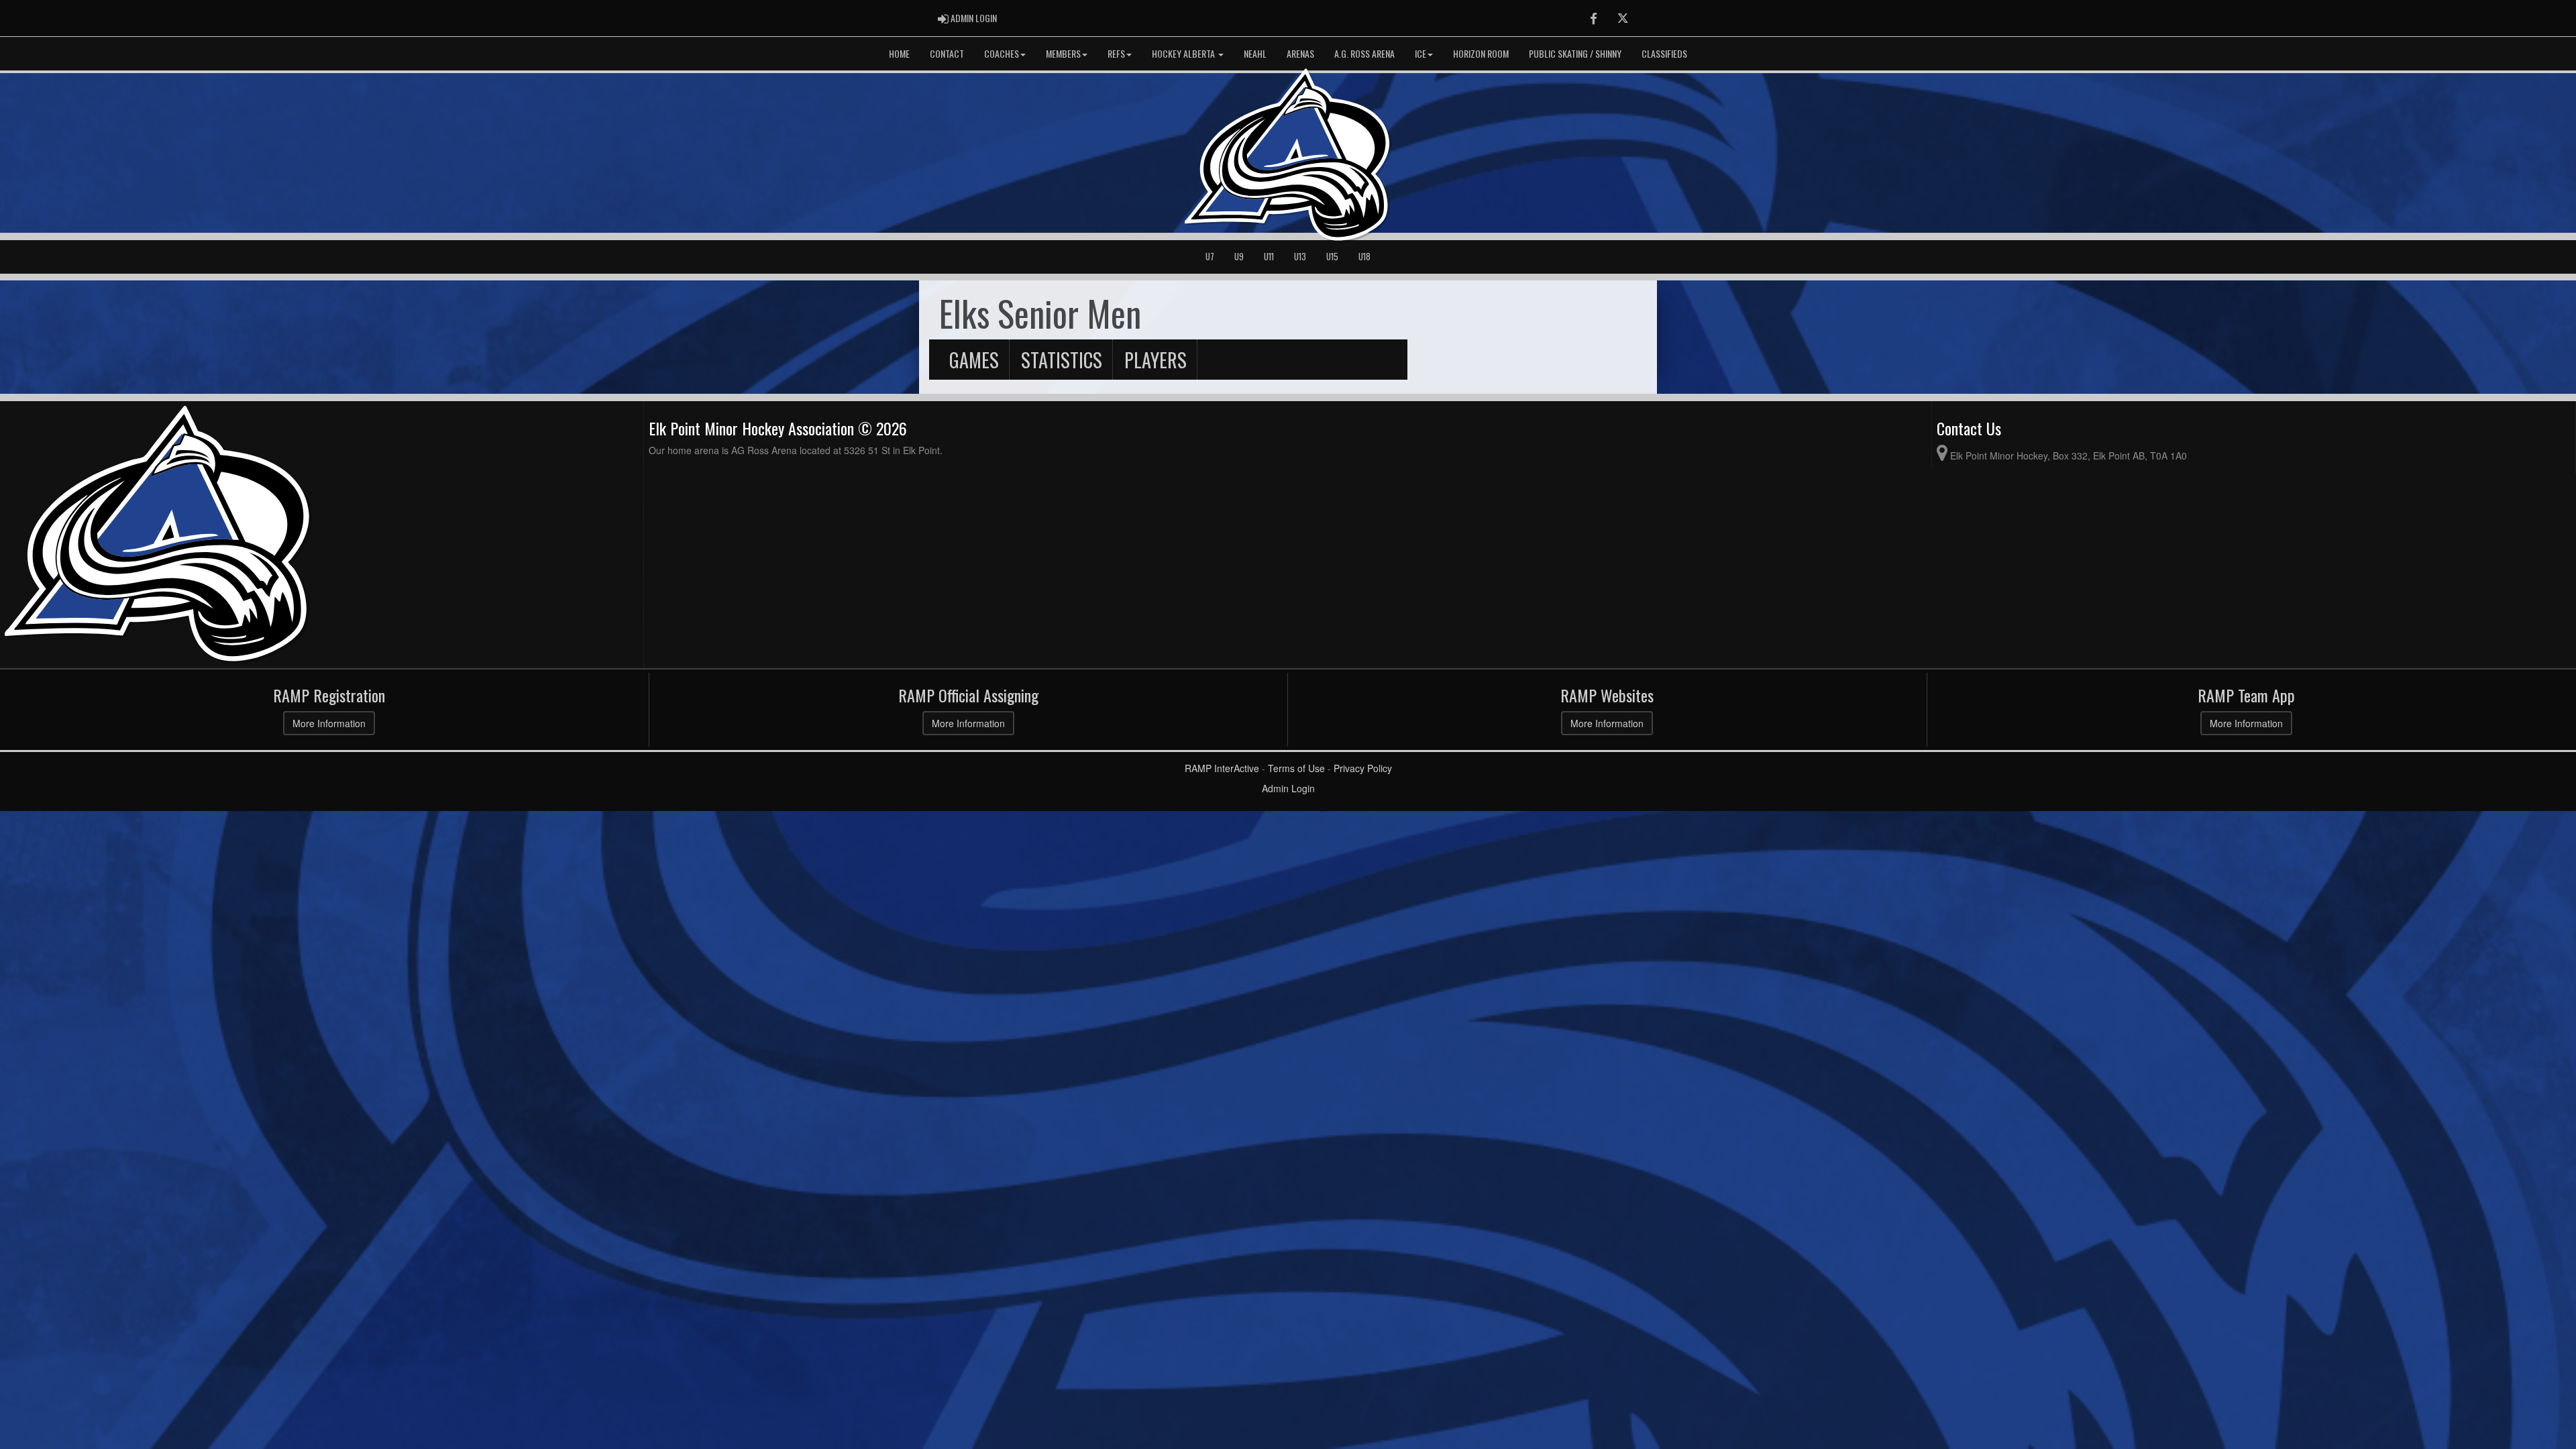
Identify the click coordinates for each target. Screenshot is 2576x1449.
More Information (329, 723)
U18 (1364, 257)
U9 (1239, 257)
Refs (1116, 53)
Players (1156, 360)
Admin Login (1288, 788)
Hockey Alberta (1184, 53)
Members (1063, 53)
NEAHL (1255, 53)
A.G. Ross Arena (1364, 53)
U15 (1332, 257)
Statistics (1062, 360)
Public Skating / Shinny (1575, 53)
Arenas (1300, 53)
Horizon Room (1481, 53)
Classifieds (1664, 53)
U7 (1210, 257)
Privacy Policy (1363, 768)
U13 (1300, 257)
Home (899, 53)
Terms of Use (1296, 768)
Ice (1420, 53)
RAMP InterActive (1222, 768)
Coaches (1002, 53)
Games (974, 360)
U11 (1269, 257)
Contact (947, 53)
